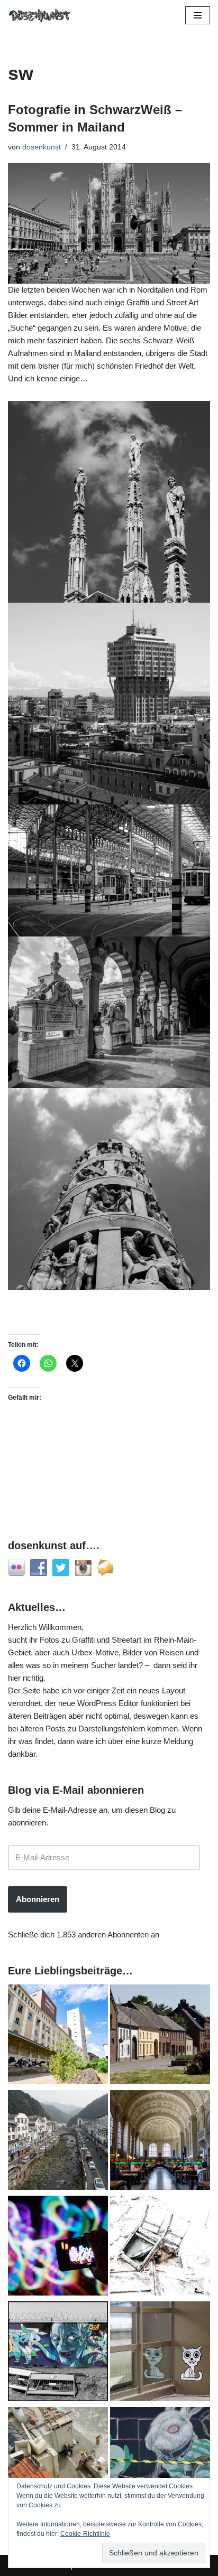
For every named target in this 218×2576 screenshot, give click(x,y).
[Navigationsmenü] (198, 15)
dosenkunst (42, 147)
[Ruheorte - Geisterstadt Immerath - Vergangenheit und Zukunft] (160, 2036)
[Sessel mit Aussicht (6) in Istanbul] (58, 2459)
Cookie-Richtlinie (85, 2534)
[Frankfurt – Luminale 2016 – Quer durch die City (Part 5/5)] (58, 2247)
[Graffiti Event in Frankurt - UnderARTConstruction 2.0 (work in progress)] (160, 2459)
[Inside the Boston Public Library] (160, 2142)
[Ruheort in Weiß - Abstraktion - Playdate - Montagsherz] (160, 2247)
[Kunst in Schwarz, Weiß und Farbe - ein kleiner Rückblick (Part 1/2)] (58, 2353)
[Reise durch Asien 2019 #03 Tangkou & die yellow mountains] (58, 2142)
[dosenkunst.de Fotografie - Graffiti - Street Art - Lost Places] (40, 15)
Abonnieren (38, 1899)
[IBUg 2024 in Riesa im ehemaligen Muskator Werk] (58, 2036)
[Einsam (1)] (160, 2353)
